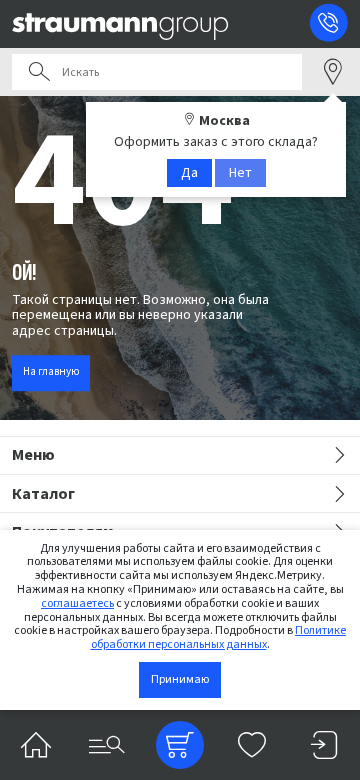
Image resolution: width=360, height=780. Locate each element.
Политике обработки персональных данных (219, 637)
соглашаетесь (77, 603)
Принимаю (180, 679)
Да (189, 173)
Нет (240, 173)
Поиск (39, 72)
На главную (51, 372)
